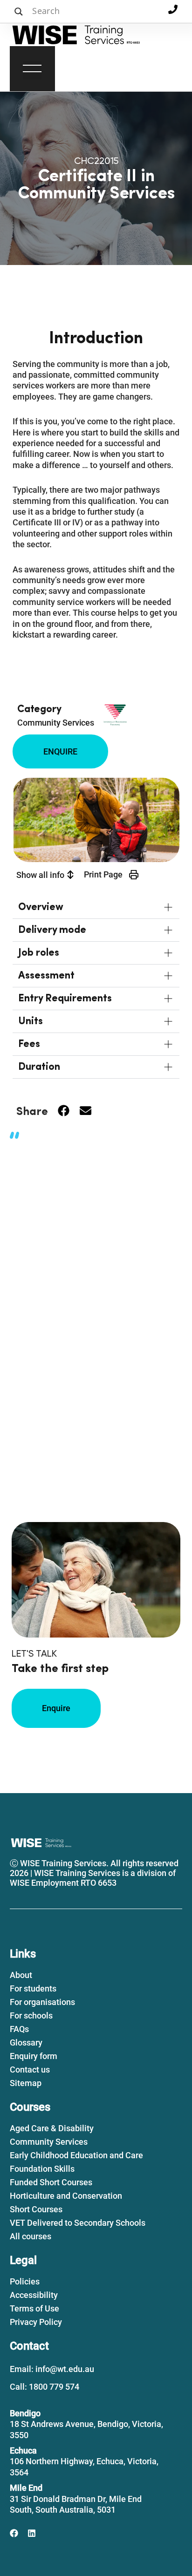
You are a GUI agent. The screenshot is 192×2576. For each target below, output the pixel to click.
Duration (39, 1067)
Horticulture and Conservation (66, 2196)
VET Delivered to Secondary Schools (78, 2223)
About (21, 1975)
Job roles (39, 953)
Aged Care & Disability (52, 2128)
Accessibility (34, 2295)
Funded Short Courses (51, 2182)
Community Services (56, 723)
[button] (32, 70)
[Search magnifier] (19, 12)
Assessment (46, 976)
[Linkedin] (32, 2533)
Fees (29, 1044)
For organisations (42, 2002)
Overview (41, 907)
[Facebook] (14, 2533)
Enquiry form (34, 2056)
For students (33, 1988)
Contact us (30, 2070)
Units (31, 1021)
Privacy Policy (36, 2322)
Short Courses (36, 2209)
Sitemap (26, 2083)
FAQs (19, 2029)
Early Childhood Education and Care (76, 2155)
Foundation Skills (42, 2169)
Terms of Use (34, 2308)
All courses (31, 2236)
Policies (25, 2281)
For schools (31, 2015)
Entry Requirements (65, 999)
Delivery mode (52, 930)
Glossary (26, 2042)
